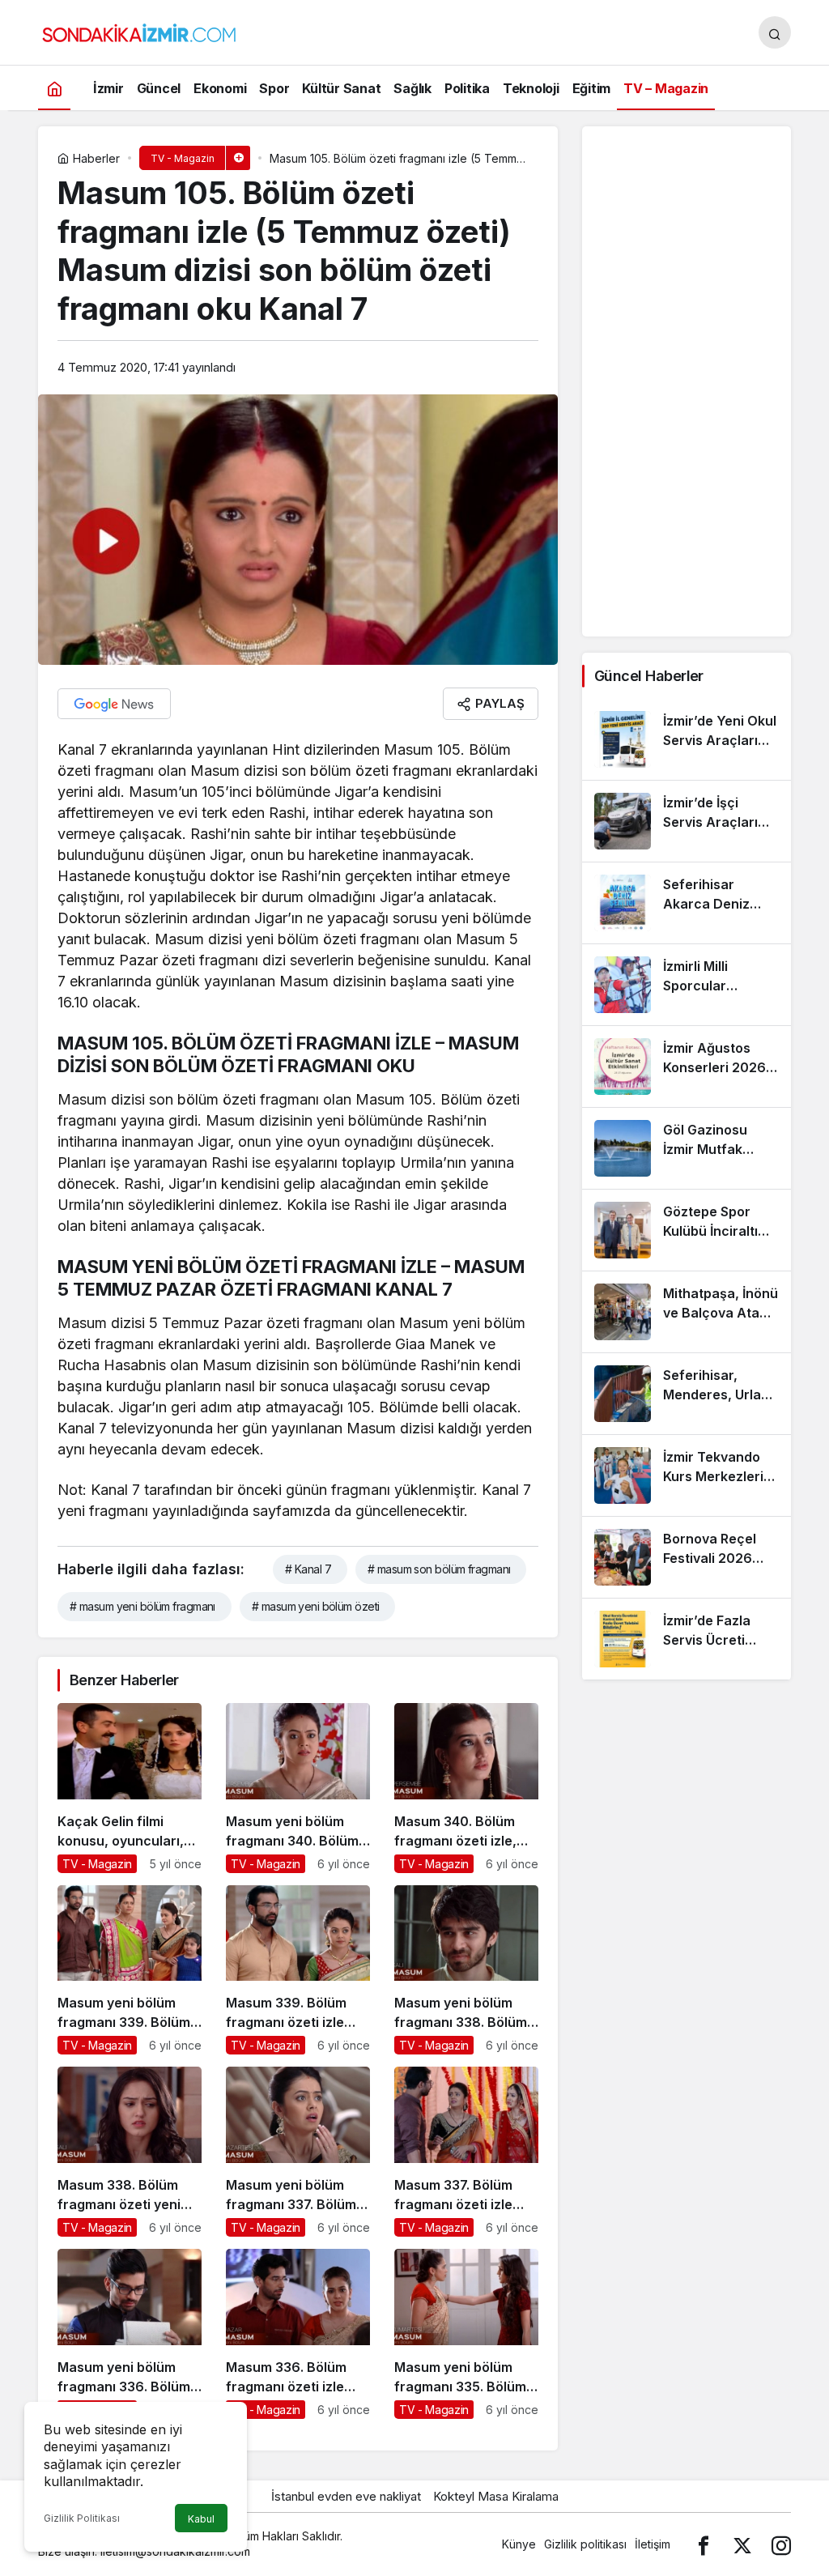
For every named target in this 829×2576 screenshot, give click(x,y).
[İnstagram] (781, 2544)
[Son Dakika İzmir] (139, 31)
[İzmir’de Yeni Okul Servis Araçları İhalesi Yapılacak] (687, 739)
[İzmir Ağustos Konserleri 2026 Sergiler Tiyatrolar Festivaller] (687, 1067)
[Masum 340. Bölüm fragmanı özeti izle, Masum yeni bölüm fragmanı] (466, 1788)
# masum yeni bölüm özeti (316, 1606)
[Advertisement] (687, 381)
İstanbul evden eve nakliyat (346, 2496)
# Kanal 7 (308, 1569)
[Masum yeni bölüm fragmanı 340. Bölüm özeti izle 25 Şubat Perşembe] (298, 1788)
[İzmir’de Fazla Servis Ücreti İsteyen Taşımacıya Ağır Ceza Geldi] (687, 1639)
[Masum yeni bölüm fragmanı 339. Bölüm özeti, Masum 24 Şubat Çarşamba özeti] (130, 1970)
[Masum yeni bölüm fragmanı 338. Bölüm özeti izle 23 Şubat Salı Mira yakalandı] (466, 1970)
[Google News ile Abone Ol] (114, 704)
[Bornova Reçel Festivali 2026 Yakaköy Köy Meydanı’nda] (687, 1557)
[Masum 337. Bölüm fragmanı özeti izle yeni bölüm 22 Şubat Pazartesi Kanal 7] (466, 2152)
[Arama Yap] (775, 32)
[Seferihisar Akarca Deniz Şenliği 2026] (687, 903)
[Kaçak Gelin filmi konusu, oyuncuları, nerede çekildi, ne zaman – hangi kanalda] (130, 1788)
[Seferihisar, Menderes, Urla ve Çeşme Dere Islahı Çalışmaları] (687, 1394)
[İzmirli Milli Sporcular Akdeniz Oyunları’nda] (687, 985)
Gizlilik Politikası (82, 2518)
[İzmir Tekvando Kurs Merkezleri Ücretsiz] (687, 1475)
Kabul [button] (201, 2519)
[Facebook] (704, 2544)
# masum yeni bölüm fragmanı (142, 1606)
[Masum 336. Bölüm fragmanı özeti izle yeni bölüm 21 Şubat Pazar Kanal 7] (298, 2334)
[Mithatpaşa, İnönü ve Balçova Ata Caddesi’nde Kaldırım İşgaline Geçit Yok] (687, 1312)
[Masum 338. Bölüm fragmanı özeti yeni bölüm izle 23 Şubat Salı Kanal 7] (130, 2152)
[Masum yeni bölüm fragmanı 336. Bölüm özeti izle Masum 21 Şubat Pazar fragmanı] (130, 2334)
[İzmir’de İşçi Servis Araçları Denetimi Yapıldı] (687, 821)
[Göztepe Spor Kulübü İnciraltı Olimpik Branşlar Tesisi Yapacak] (687, 1230)
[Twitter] (742, 2544)
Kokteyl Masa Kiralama (496, 2496)
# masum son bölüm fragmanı (439, 1569)
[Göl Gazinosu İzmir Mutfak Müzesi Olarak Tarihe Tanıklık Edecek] (687, 1148)
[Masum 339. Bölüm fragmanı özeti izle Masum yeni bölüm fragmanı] (298, 1970)
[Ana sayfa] (54, 88)
